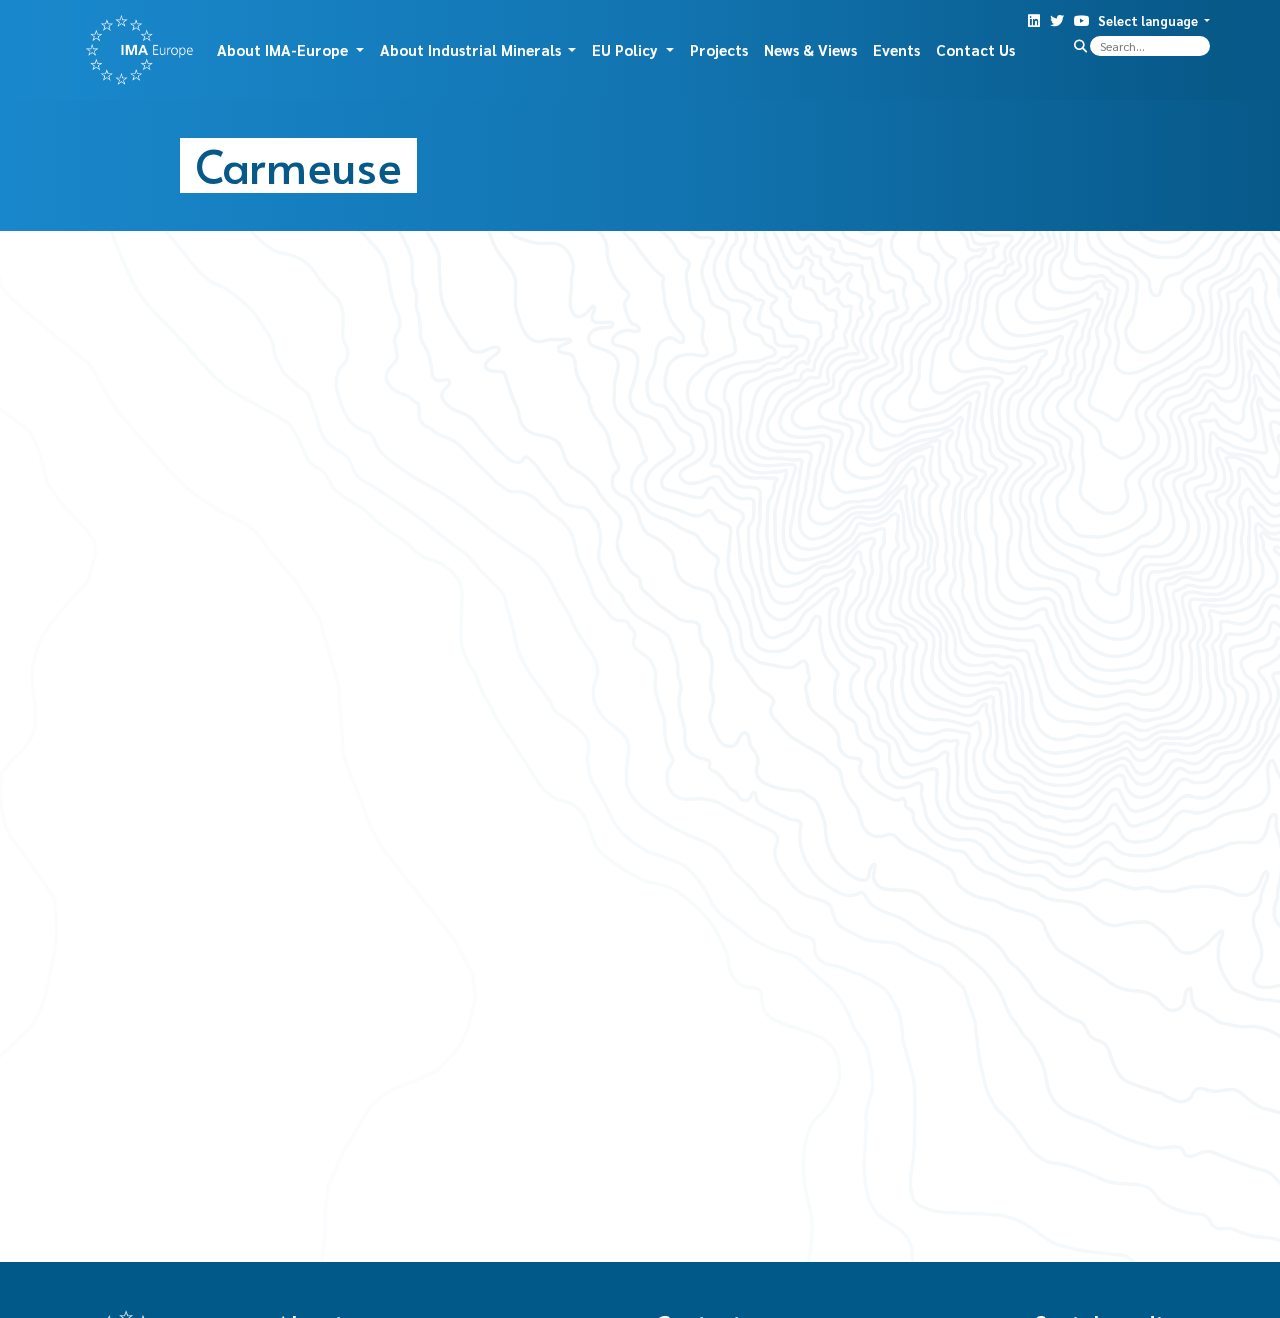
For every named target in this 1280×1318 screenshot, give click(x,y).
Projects (719, 49)
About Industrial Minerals (472, 49)
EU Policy (627, 49)
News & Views (810, 49)
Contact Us (975, 49)
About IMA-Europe (284, 49)
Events (896, 49)
